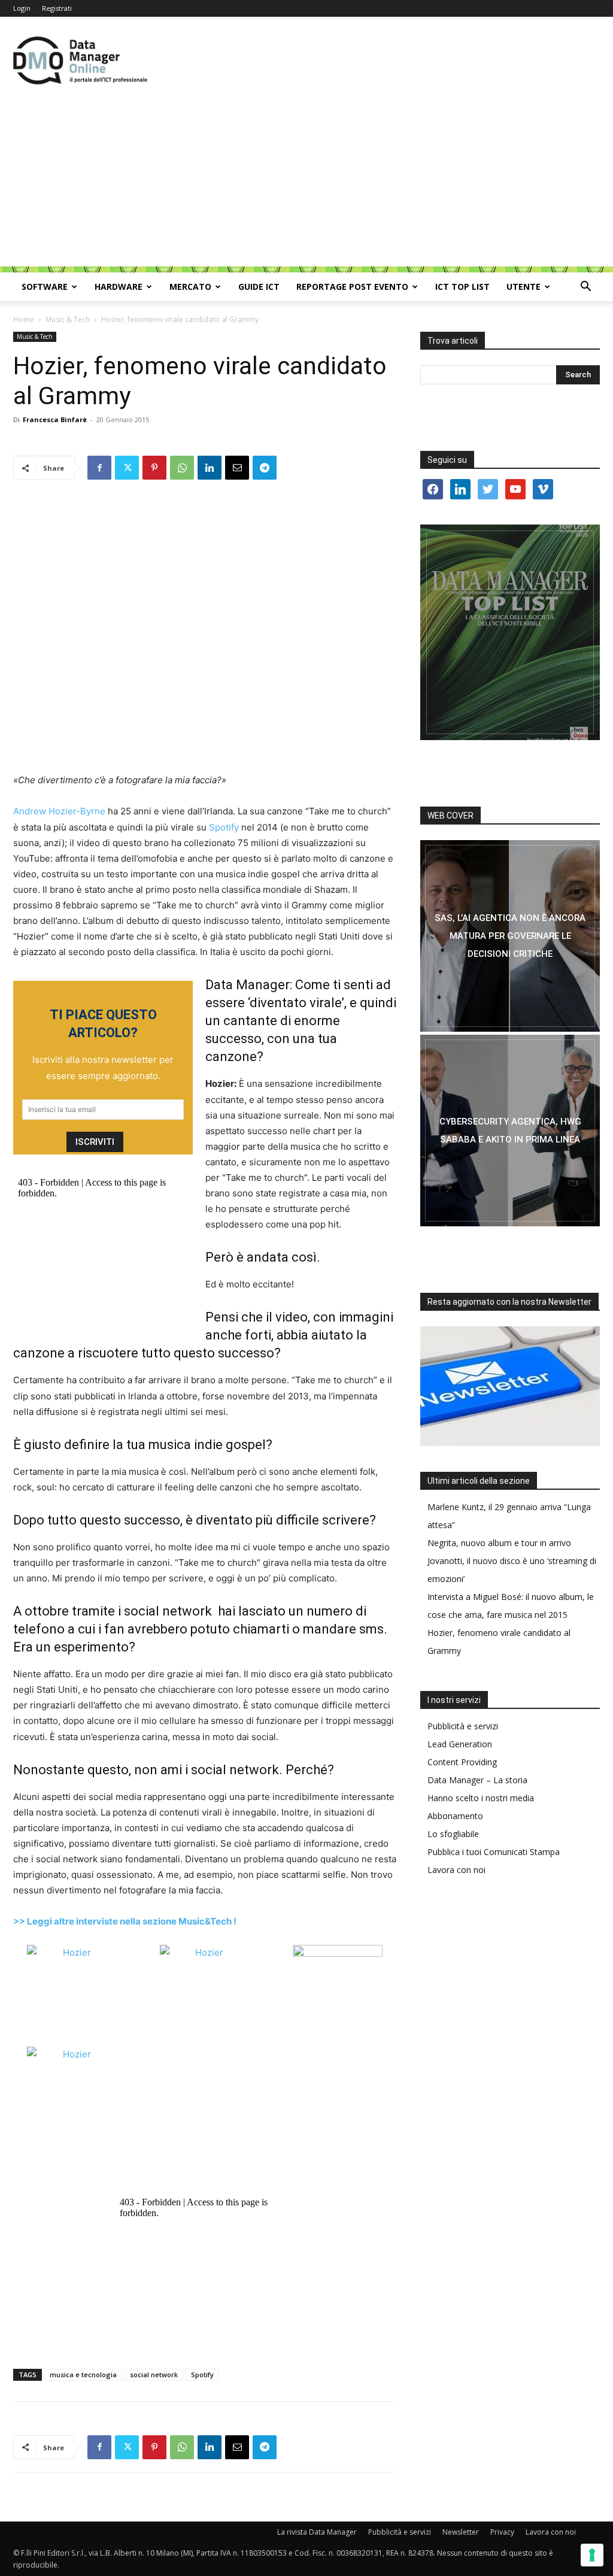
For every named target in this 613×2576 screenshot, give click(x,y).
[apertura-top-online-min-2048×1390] (510, 632)
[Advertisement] (306, 183)
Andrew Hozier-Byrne (59, 811)
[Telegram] (265, 468)
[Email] (237, 468)
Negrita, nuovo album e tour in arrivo (499, 1543)
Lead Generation (460, 1744)
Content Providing (462, 1762)
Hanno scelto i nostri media (481, 1798)
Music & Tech (68, 319)
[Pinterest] (154, 468)
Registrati (57, 8)
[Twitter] (127, 468)
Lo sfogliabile (453, 1834)
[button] (585, 288)
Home (24, 319)
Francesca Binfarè (55, 419)
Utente (524, 287)
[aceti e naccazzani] (510, 1131)
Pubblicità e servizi (463, 1726)
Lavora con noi (456, 1870)
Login (22, 8)
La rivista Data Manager (317, 2532)
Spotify (224, 827)
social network (168, 1611)
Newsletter (461, 2532)
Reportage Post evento (352, 287)
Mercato (190, 287)
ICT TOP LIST (462, 287)
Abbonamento (455, 1816)
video (292, 1317)
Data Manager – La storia (477, 1780)
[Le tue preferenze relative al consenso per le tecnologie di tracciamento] (592, 2555)
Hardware (119, 287)
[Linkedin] (210, 468)
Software (45, 287)
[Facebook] (99, 468)
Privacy (502, 2532)
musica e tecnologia (83, 2375)
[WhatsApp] (182, 468)
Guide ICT (259, 287)
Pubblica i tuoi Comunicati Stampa (494, 1852)
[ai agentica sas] (510, 936)
